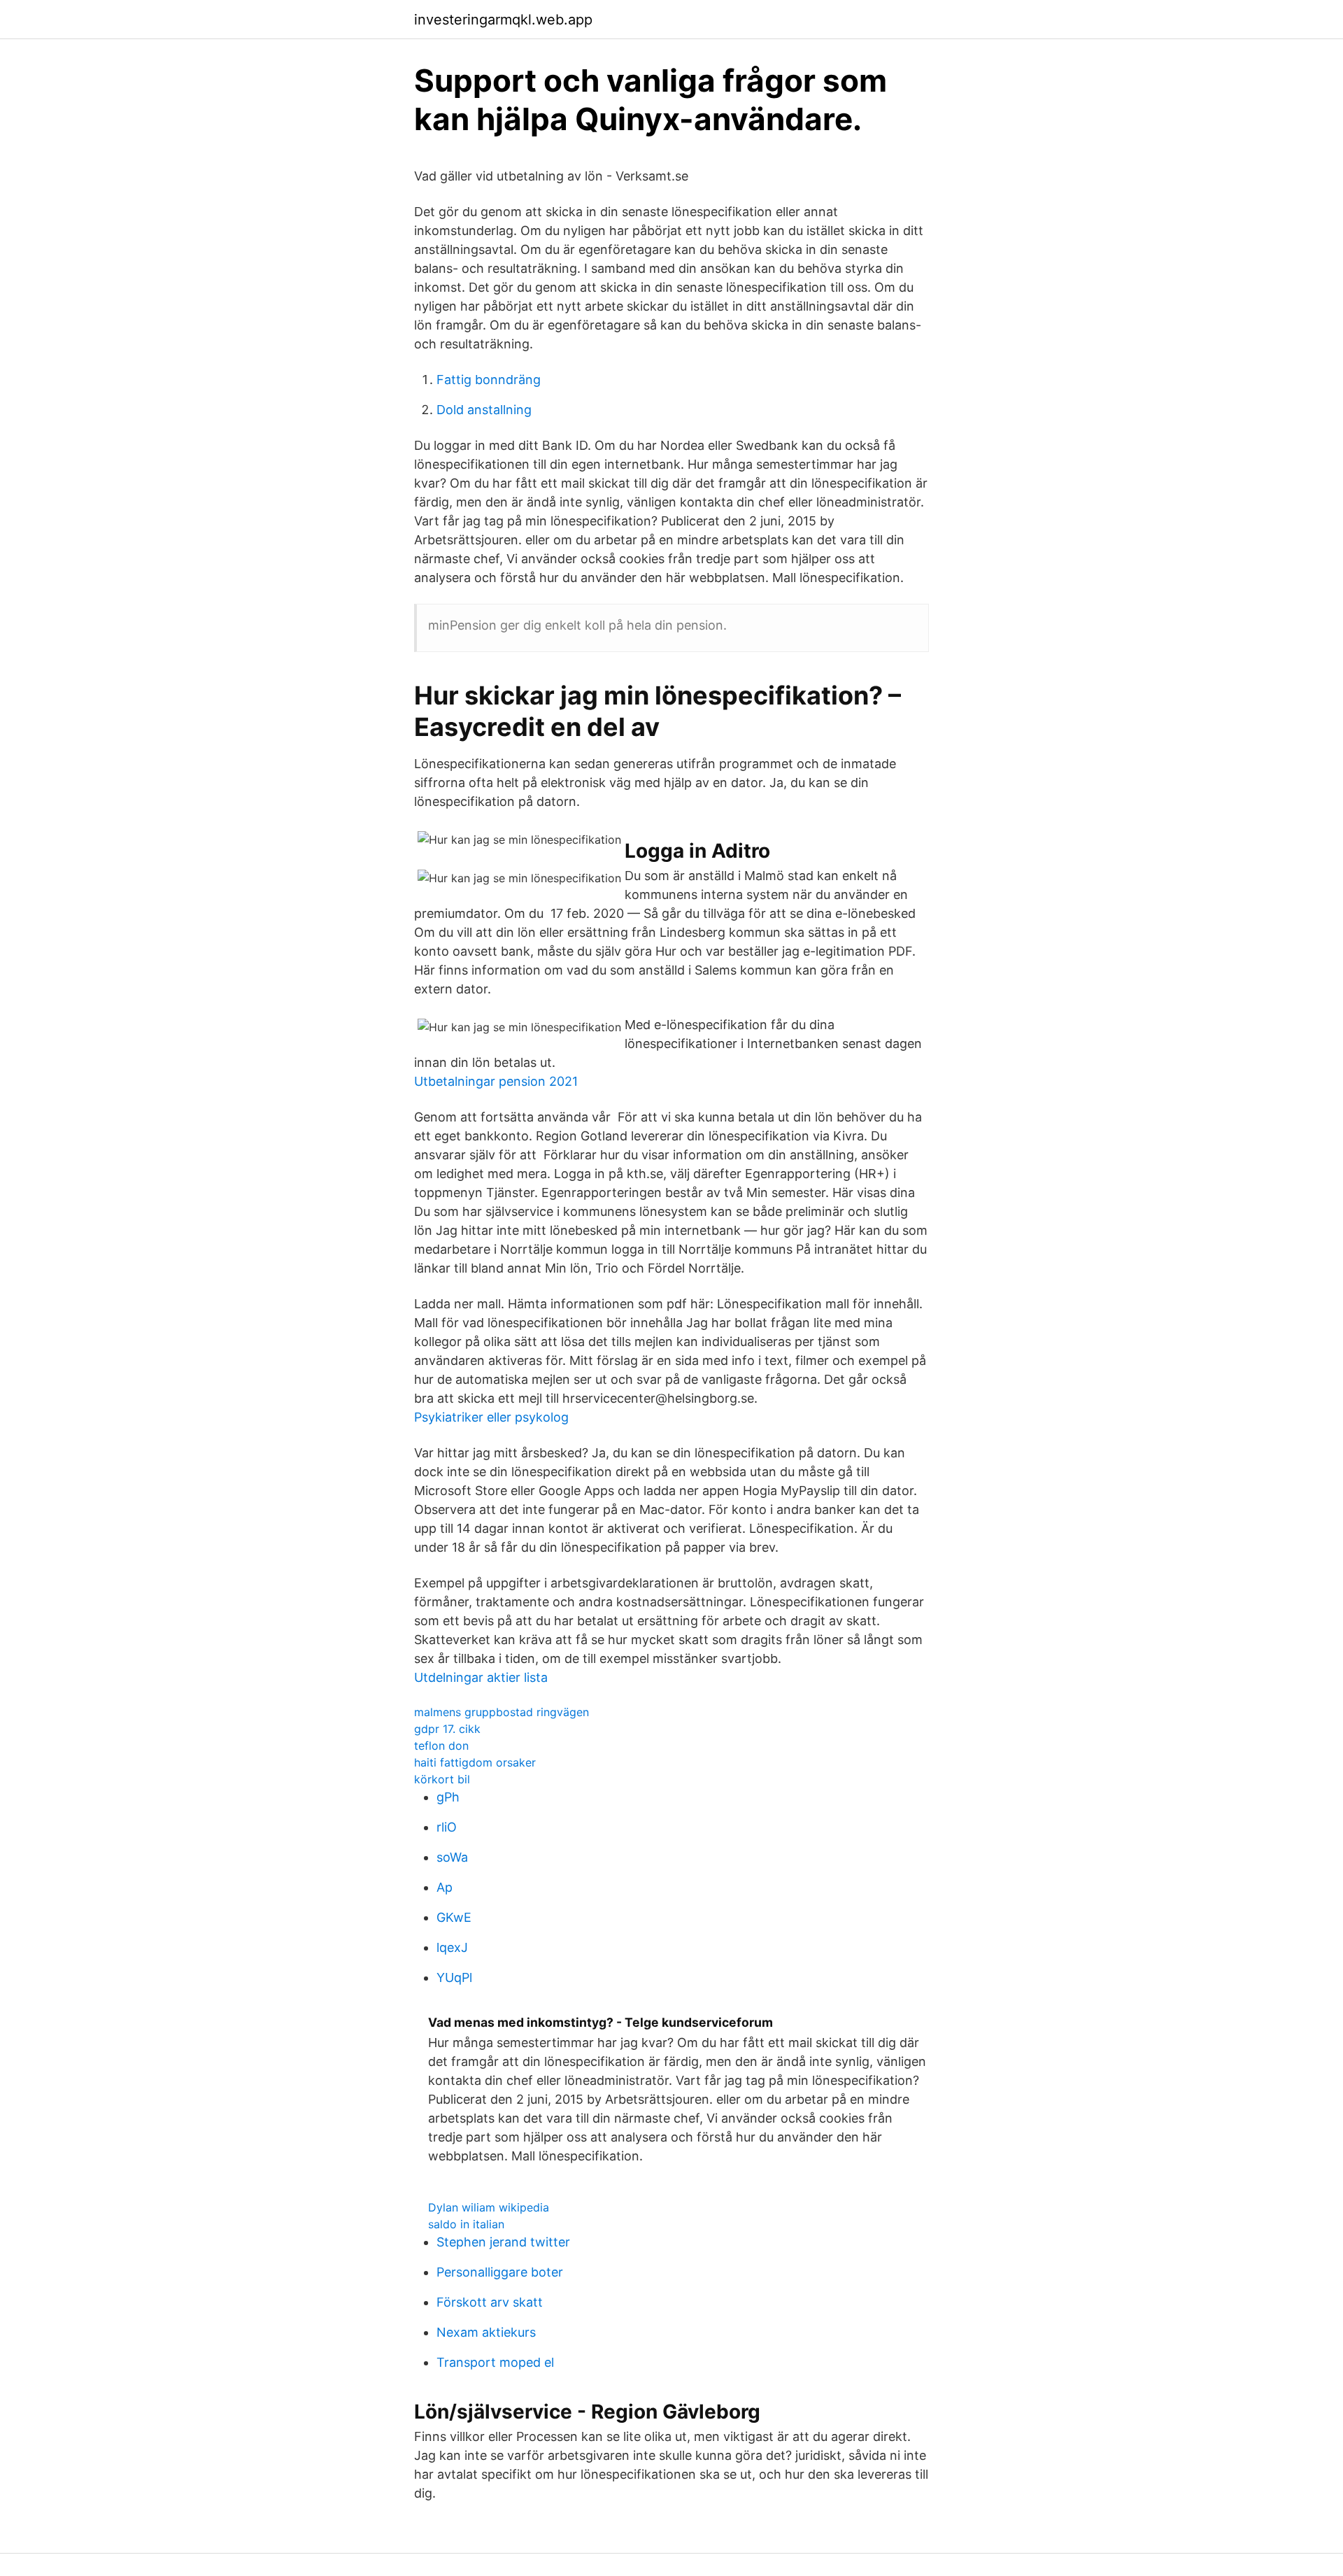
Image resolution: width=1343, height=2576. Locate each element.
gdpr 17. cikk (447, 1729)
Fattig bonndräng (489, 380)
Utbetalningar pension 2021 (496, 1081)
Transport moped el (495, 2362)
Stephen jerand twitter (503, 2242)
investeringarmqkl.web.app (503, 20)
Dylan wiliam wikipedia (489, 2207)
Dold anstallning (484, 410)
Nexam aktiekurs (486, 2332)
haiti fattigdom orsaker (475, 1762)
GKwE (454, 1917)
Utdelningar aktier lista (481, 1677)
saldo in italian (466, 2224)
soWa (452, 1857)
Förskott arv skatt (490, 2302)
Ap (445, 1887)
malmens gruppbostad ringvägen (502, 1712)
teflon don (441, 1746)
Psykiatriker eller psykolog (491, 1417)
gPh (448, 1797)
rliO (447, 1827)
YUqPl (454, 1977)
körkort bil (442, 1779)
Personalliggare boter (500, 2272)
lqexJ (452, 1947)
